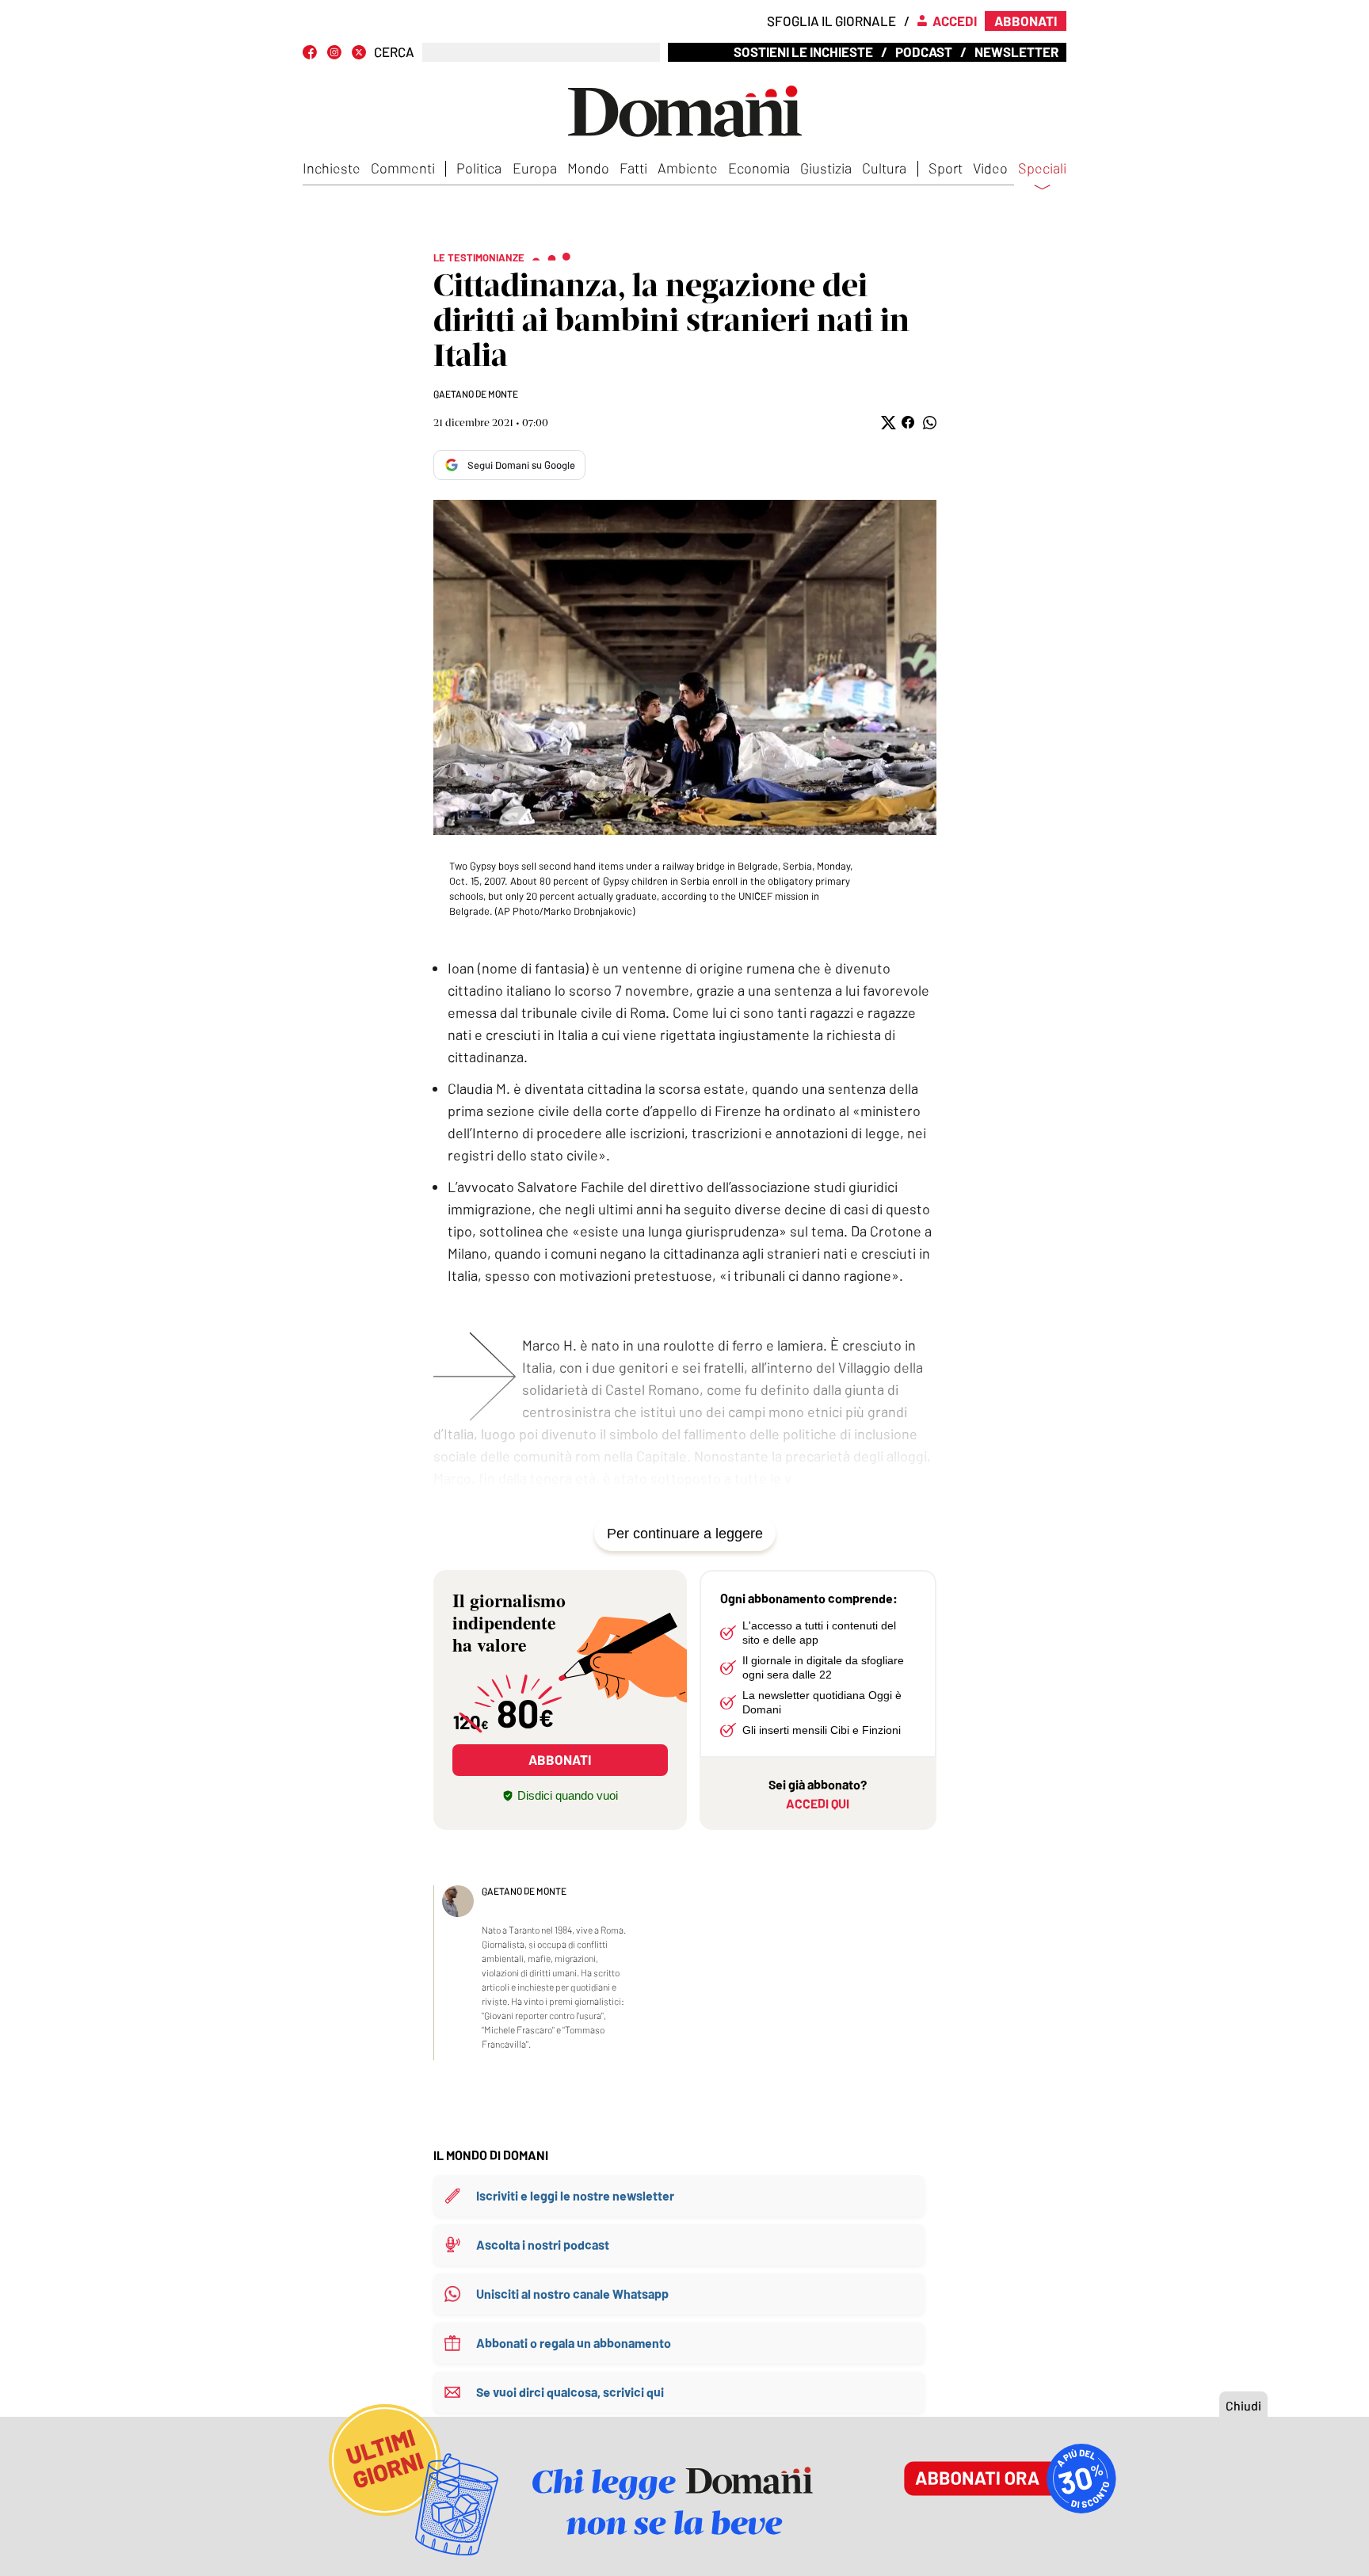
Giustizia (826, 168)
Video (990, 168)
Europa (535, 168)
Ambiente (688, 168)
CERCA (394, 52)
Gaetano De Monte (476, 394)
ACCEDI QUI (818, 1803)
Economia (759, 168)
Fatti (633, 168)
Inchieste (332, 168)
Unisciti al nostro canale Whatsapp (572, 2294)
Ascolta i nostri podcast (543, 2244)
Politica (479, 168)
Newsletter (1016, 51)
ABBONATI (560, 1759)
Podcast (924, 51)
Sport (946, 168)
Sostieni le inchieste (803, 51)
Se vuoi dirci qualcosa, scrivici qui (570, 2392)
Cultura (884, 168)
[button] (887, 423)
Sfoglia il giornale (831, 21)
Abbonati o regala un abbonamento (574, 2343)
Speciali (1042, 169)
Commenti (403, 168)
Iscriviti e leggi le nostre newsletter (575, 2195)
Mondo (588, 168)
